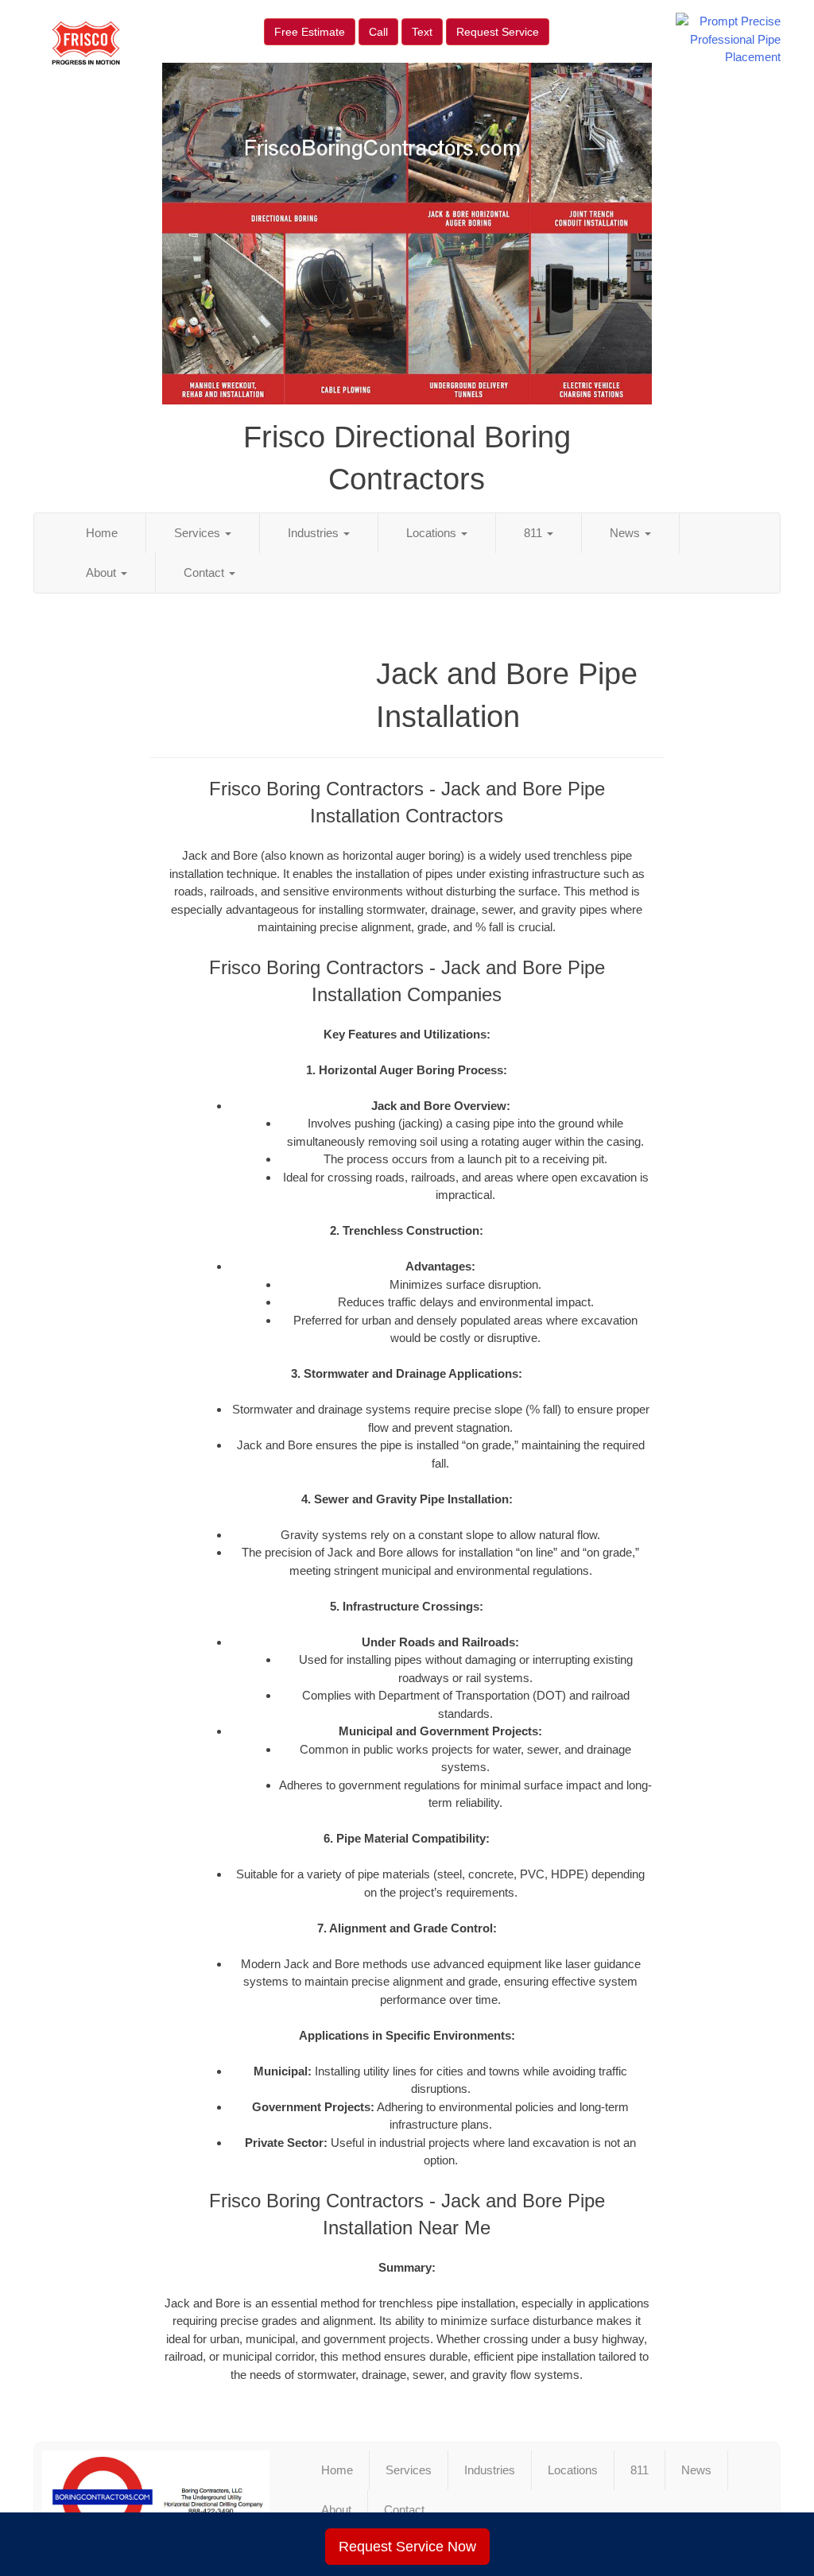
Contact (205, 572)
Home (102, 533)
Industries (315, 533)
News (626, 533)
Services (199, 533)
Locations (433, 533)
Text (422, 32)
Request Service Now (407, 2547)
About (103, 572)
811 (535, 533)
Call (378, 32)
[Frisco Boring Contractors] (156, 2497)
